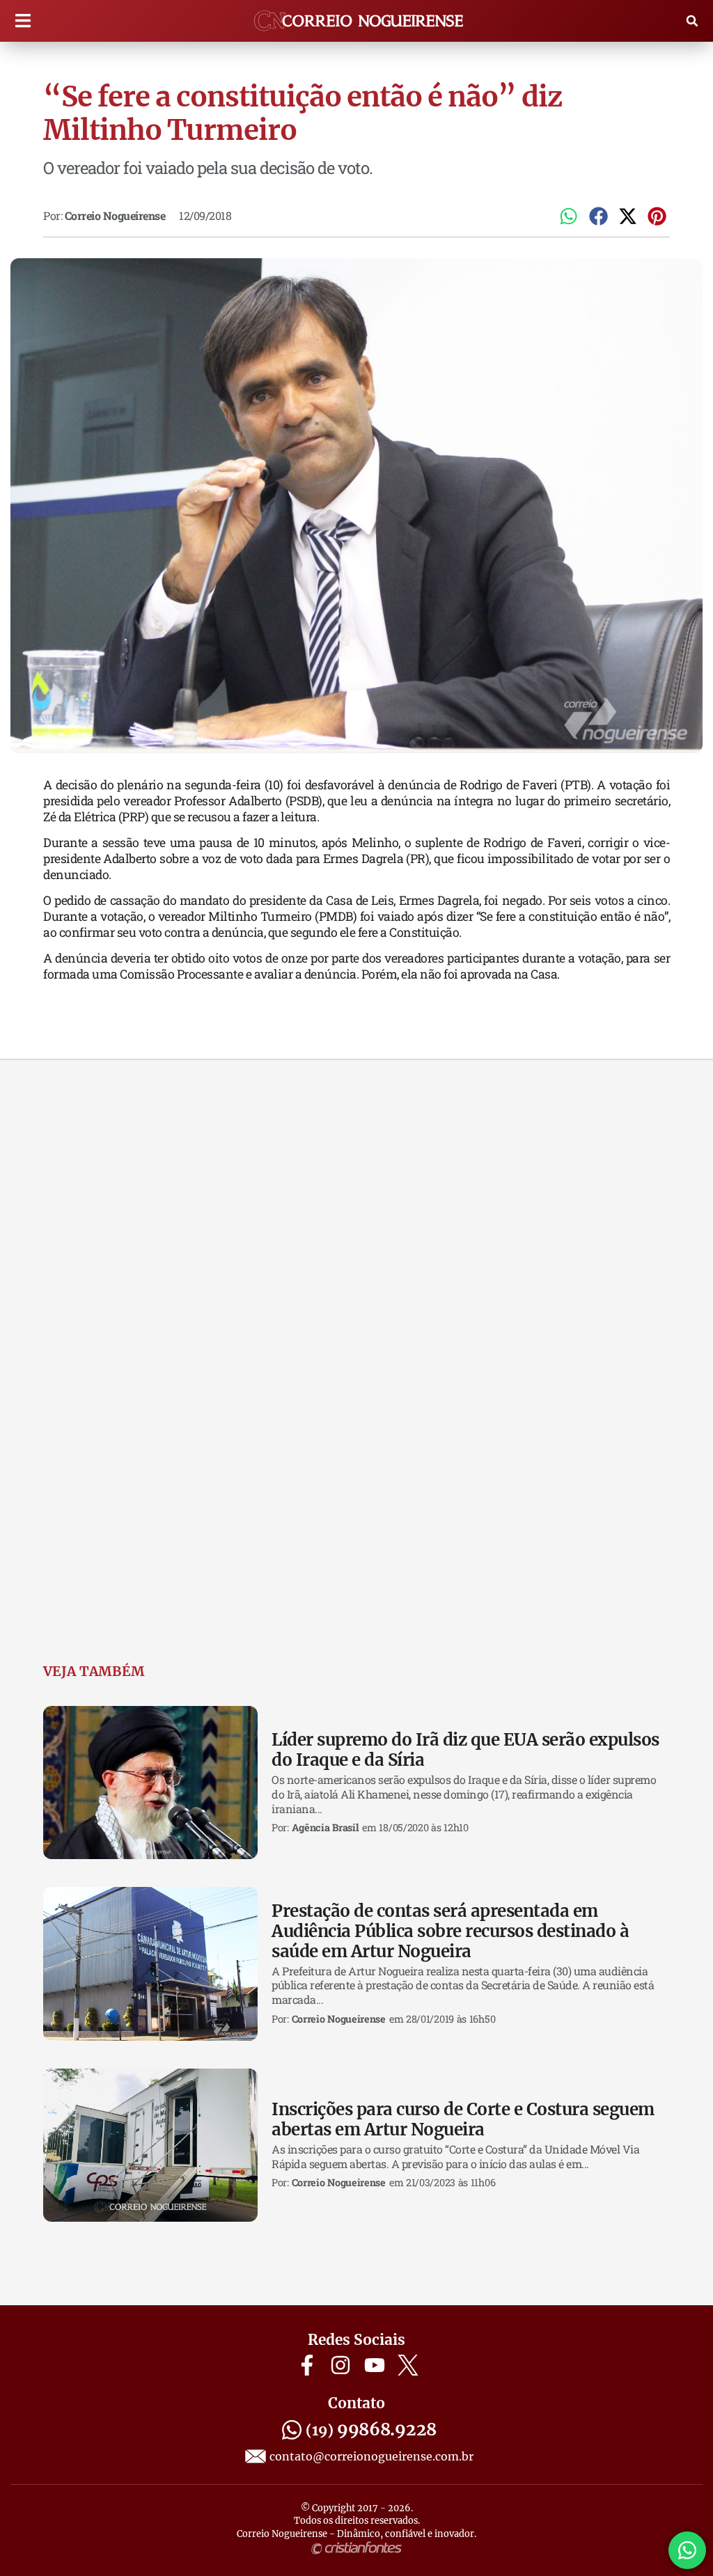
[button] (23, 21)
